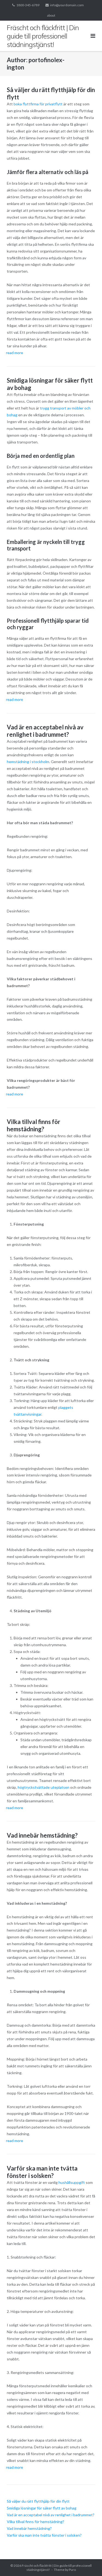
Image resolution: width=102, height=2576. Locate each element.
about (51, 15)
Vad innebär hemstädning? (42, 1835)
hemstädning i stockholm (28, 762)
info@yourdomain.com (67, 5)
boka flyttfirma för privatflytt (38, 104)
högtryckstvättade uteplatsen (44, 1787)
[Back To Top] (89, 2563)
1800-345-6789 (28, 5)
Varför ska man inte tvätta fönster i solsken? (42, 2172)
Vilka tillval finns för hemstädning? (34, 1125)
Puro (72, 2570)
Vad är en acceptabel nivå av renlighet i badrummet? (45, 731)
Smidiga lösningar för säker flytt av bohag (42, 2508)
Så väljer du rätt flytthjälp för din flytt (38, 2501)
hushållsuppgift (72, 2182)
